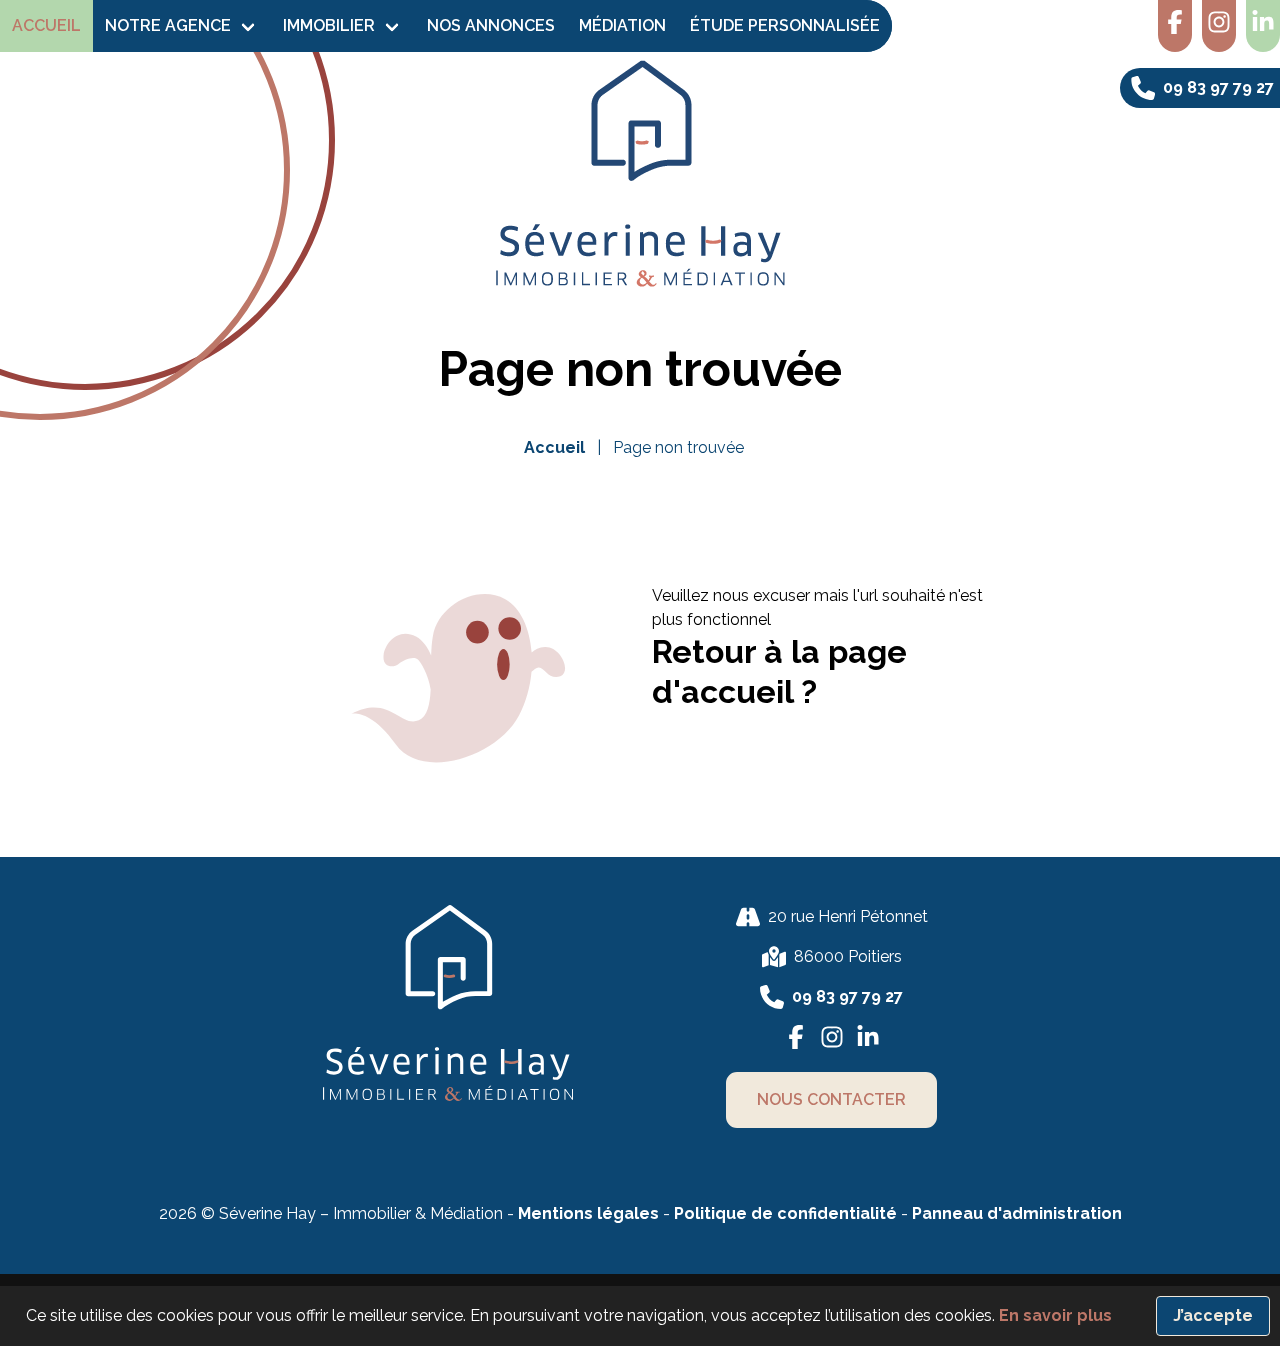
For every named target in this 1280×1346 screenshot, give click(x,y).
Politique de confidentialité (787, 1213)
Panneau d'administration (1017, 1213)
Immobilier (329, 25)
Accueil (46, 25)
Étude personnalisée (785, 25)
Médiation (622, 25)
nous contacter (831, 1099)
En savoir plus (1055, 1315)
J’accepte (1213, 1315)
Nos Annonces (491, 25)
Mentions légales (588, 1213)
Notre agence (168, 25)
